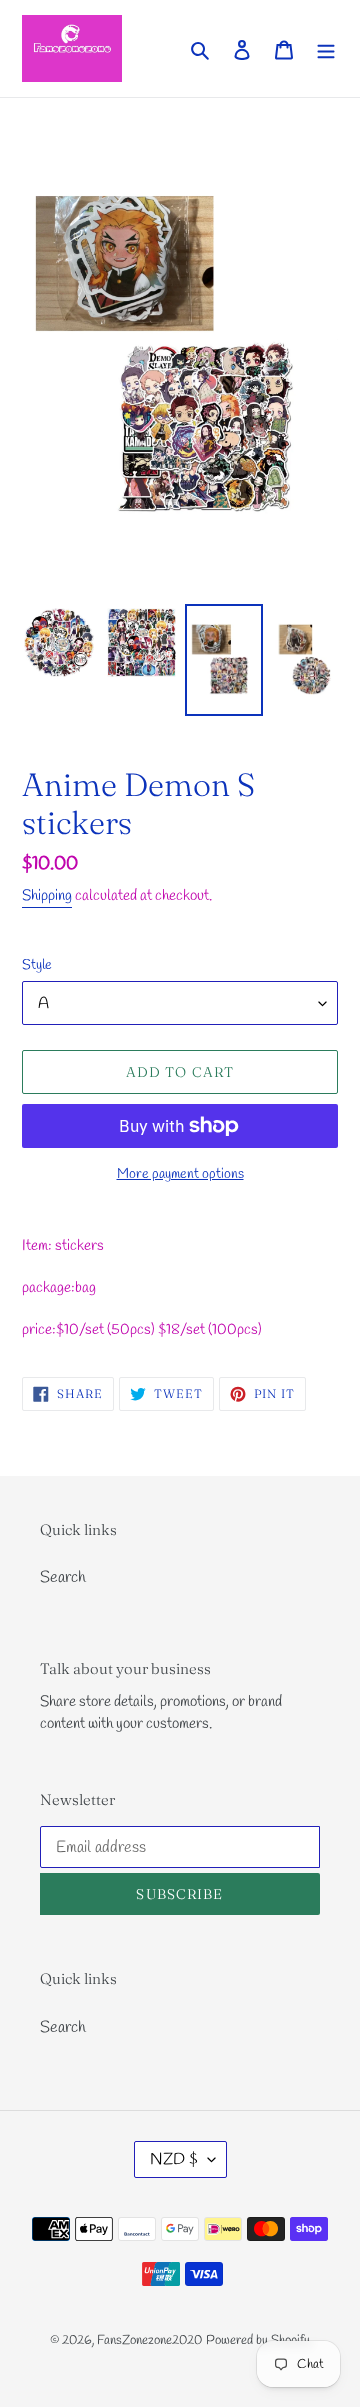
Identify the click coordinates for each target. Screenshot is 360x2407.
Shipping (47, 896)
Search (63, 1577)
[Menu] (326, 48)
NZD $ (174, 2159)
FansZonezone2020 (149, 2340)
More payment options (180, 1174)
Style (37, 965)
